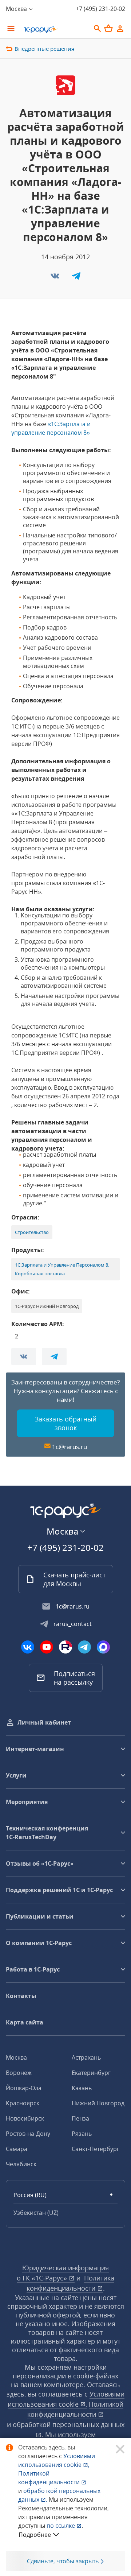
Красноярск (23, 2103)
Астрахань (86, 2057)
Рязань (82, 2134)
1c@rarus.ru (70, 1447)
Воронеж (19, 2073)
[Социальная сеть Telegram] (84, 1647)
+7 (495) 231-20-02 (100, 9)
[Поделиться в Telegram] (76, 278)
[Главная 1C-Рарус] (55, 29)
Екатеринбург (91, 2073)
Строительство (32, 1232)
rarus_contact (73, 1624)
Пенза (80, 2118)
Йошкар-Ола (24, 2088)
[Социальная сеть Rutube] (65, 1647)
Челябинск (21, 2164)
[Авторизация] (120, 29)
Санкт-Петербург (96, 2149)
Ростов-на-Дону (28, 2134)
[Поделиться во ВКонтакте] (56, 278)
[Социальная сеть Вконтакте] (28, 1647)
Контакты (21, 1996)
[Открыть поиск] (98, 29)
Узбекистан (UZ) (36, 2213)
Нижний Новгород (98, 2103)
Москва (16, 2057)
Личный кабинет (44, 1722)
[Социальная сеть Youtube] (47, 1647)
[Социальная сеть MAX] (103, 1647)
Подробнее (35, 2535)
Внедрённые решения (44, 49)
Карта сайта (25, 2022)
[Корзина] (108, 28)
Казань (82, 2088)
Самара (17, 2149)
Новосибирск (25, 2118)
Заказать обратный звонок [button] (66, 1423)
